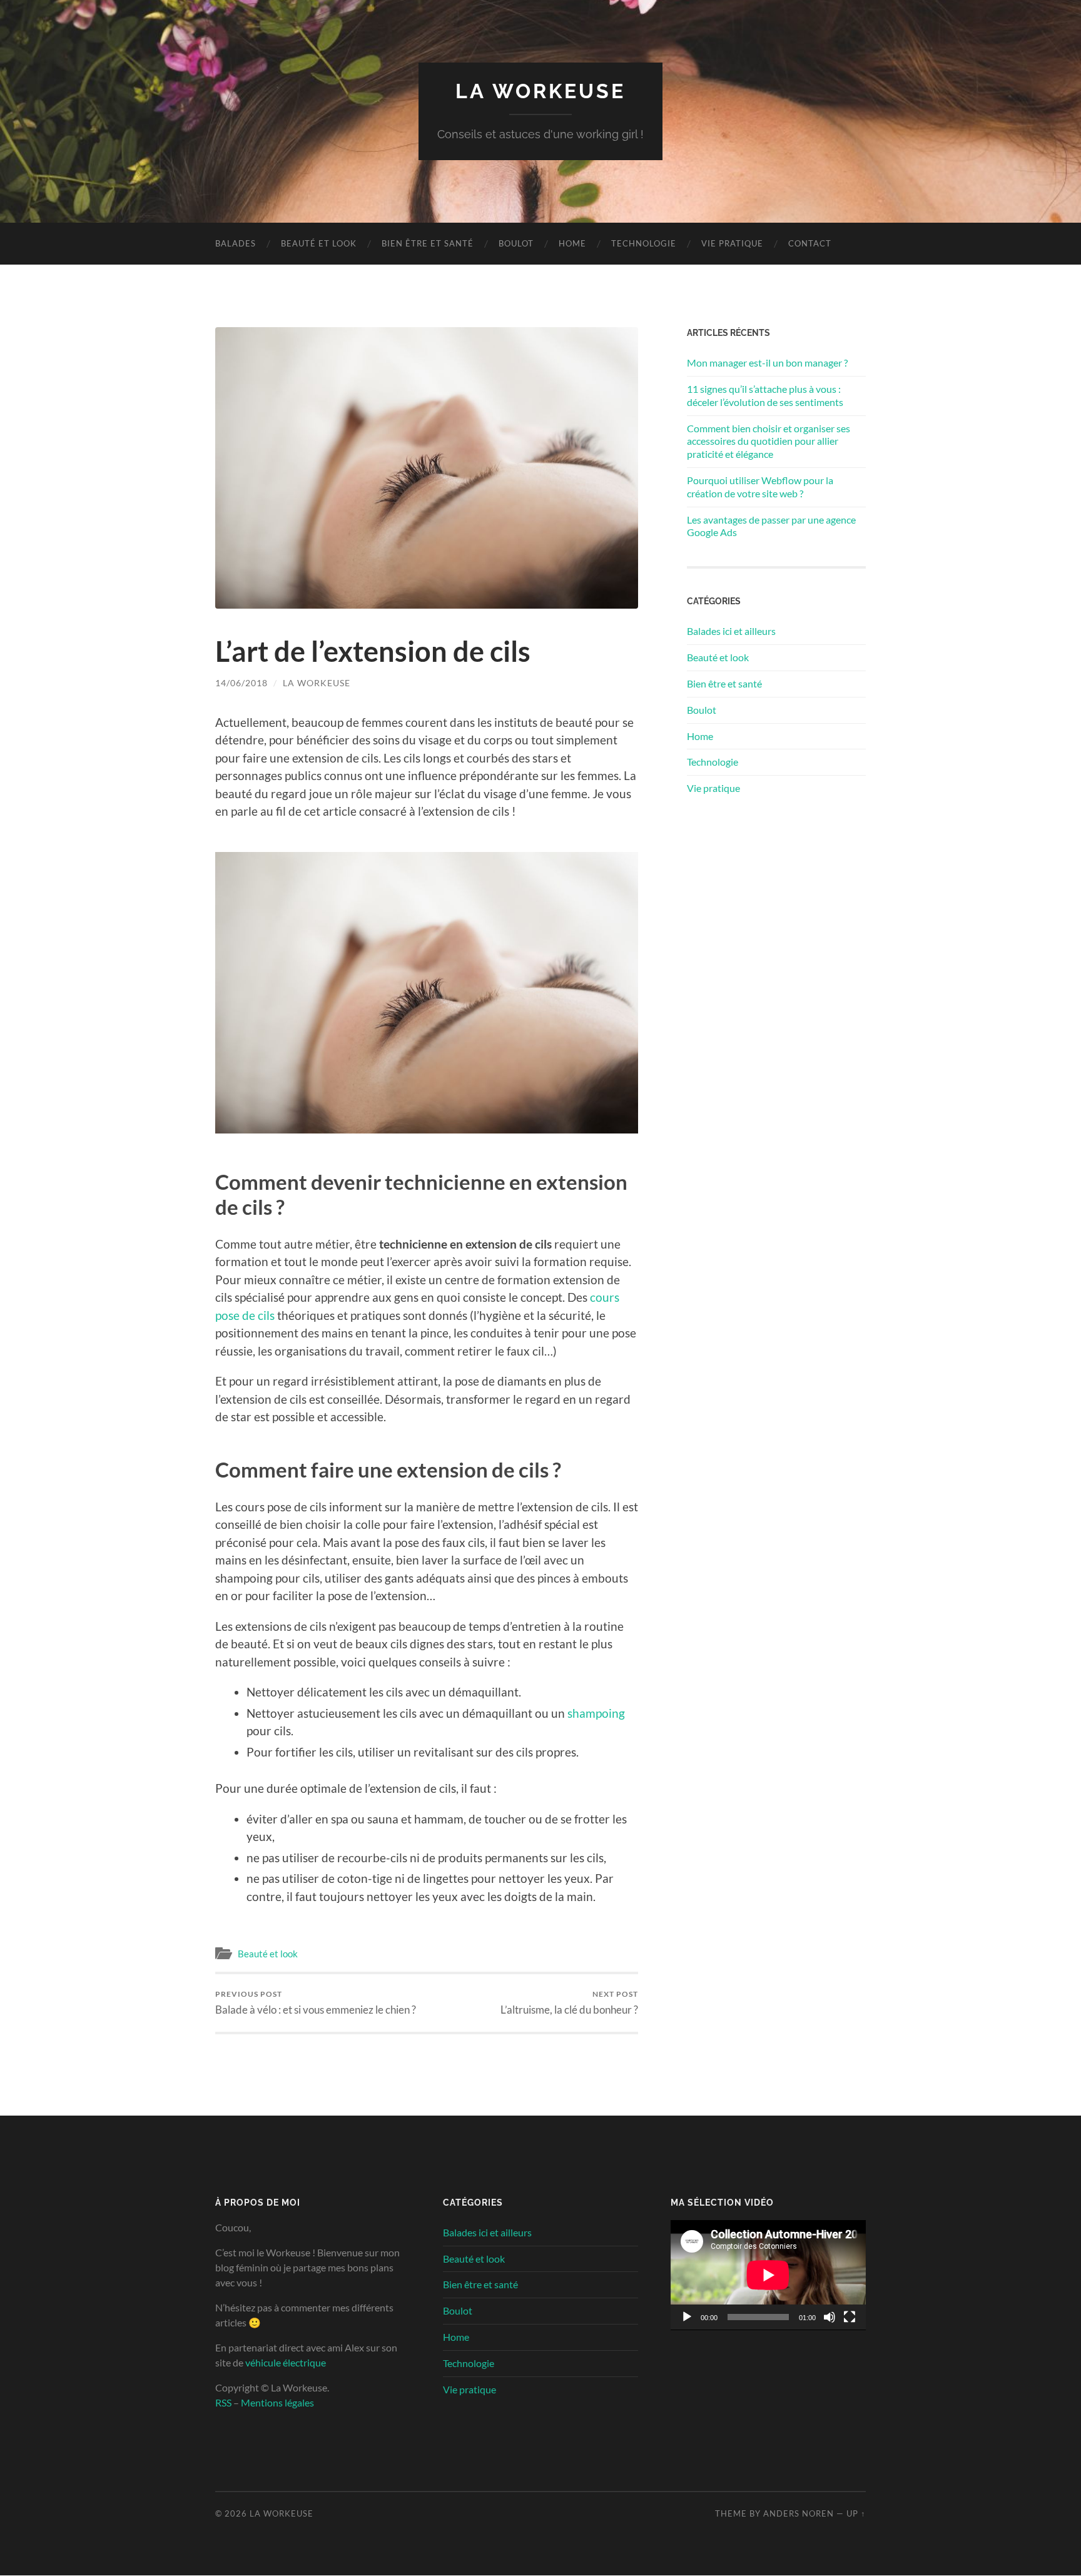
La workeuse (317, 683)
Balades (236, 243)
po (222, 1315)
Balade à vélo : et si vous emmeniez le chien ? (316, 2003)
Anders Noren (799, 2513)
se (234, 1315)
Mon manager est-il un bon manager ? (767, 363)
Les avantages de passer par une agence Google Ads (771, 526)
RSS (223, 2402)
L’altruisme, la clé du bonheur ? (569, 2003)
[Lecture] (687, 2317)
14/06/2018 (241, 683)
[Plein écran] (850, 2317)
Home (572, 243)
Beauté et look (319, 243)
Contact (810, 243)
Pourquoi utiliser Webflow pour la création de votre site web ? (760, 487)
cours (605, 1297)
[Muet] (830, 2317)
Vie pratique (732, 243)
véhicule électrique (286, 2362)
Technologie (644, 243)
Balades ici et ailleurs (731, 631)
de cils (257, 1315)
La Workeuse (540, 91)
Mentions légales (277, 2402)
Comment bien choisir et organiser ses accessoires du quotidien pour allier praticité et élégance (769, 441)
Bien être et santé (428, 243)
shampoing (596, 1713)
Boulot (516, 243)
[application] (768, 2275)
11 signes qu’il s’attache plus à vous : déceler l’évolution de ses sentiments (765, 395)
